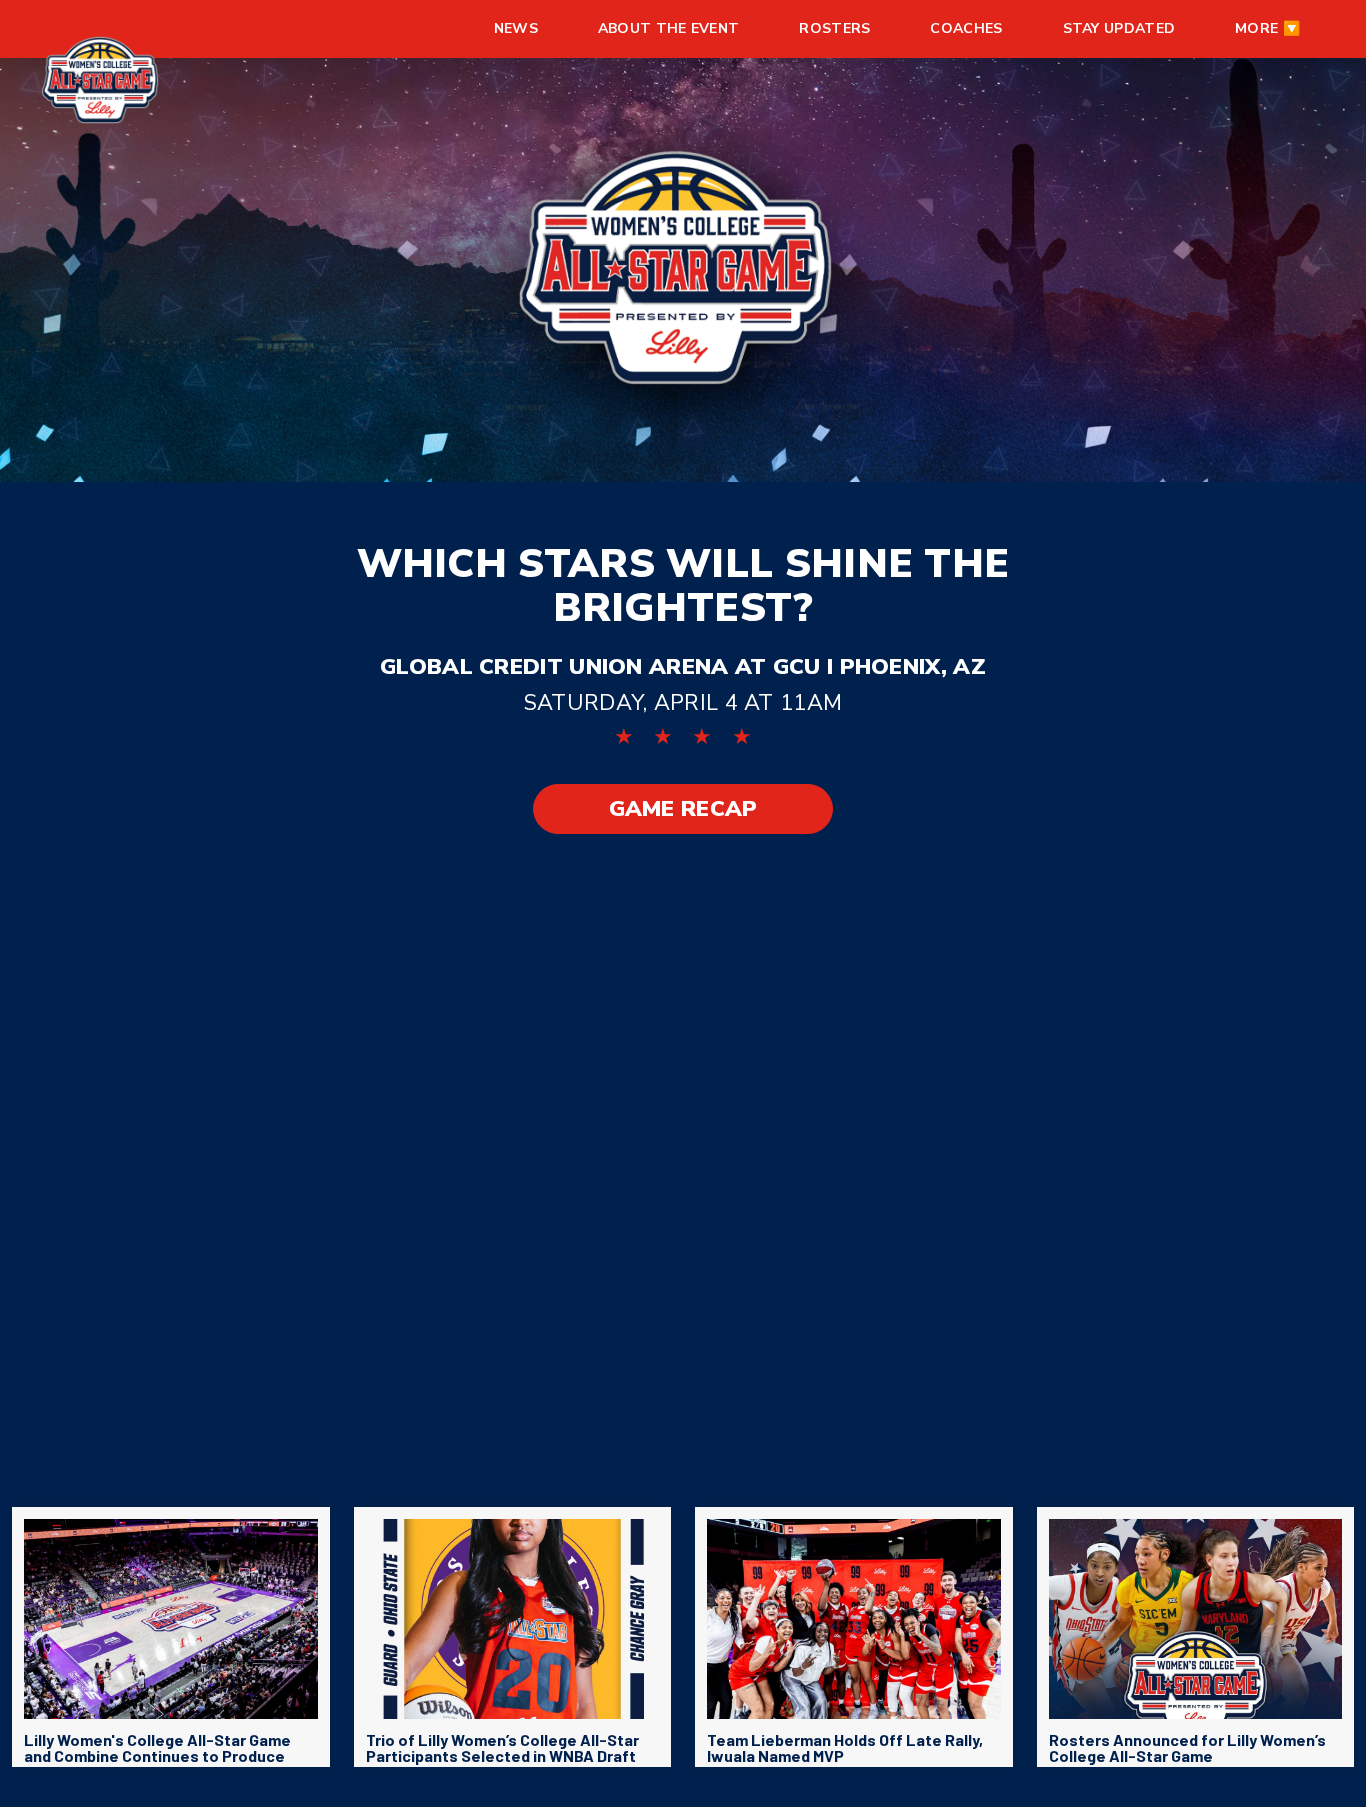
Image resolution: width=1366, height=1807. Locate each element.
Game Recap (683, 809)
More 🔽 (1267, 28)
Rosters (834, 28)
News (516, 28)
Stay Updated (1119, 28)
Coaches (966, 28)
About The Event (669, 28)
